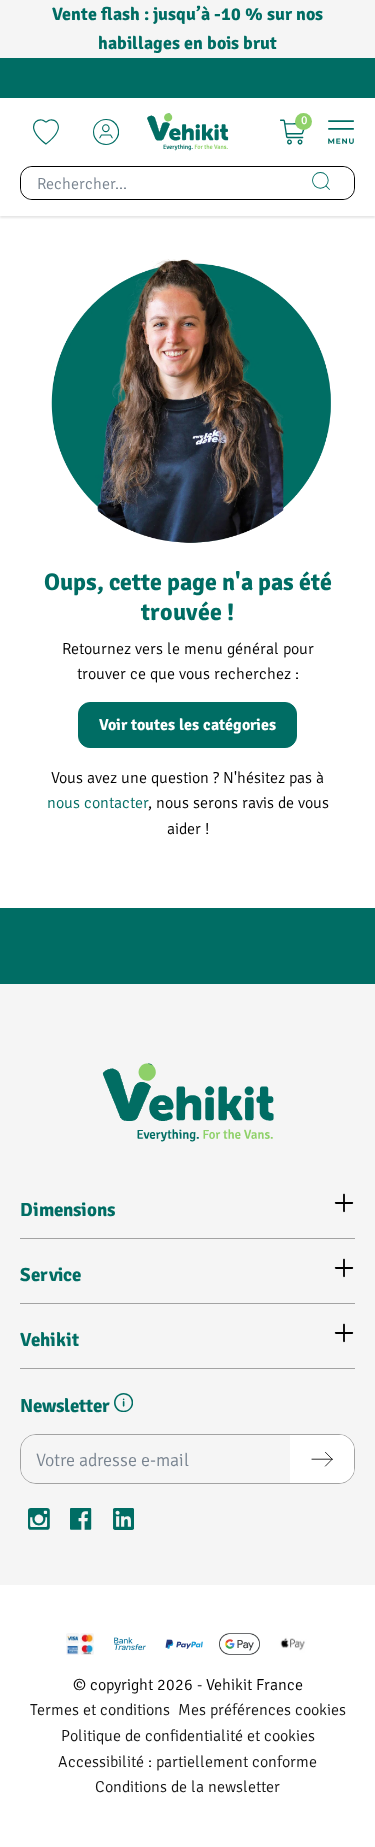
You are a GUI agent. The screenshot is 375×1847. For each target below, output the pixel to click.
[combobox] (155, 183)
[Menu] (341, 132)
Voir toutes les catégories (187, 725)
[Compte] (106, 132)
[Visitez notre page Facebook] (81, 1522)
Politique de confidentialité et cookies (188, 1734)
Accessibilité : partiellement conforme (187, 1760)
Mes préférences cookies (262, 1708)
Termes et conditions (100, 1708)
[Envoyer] (322, 1459)
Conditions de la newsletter (187, 1785)
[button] (123, 1406)
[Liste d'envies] (46, 132)
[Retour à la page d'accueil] (187, 132)
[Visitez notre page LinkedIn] (123, 1522)
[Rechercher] (321, 183)
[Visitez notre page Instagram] (39, 1522)
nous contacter (97, 801)
